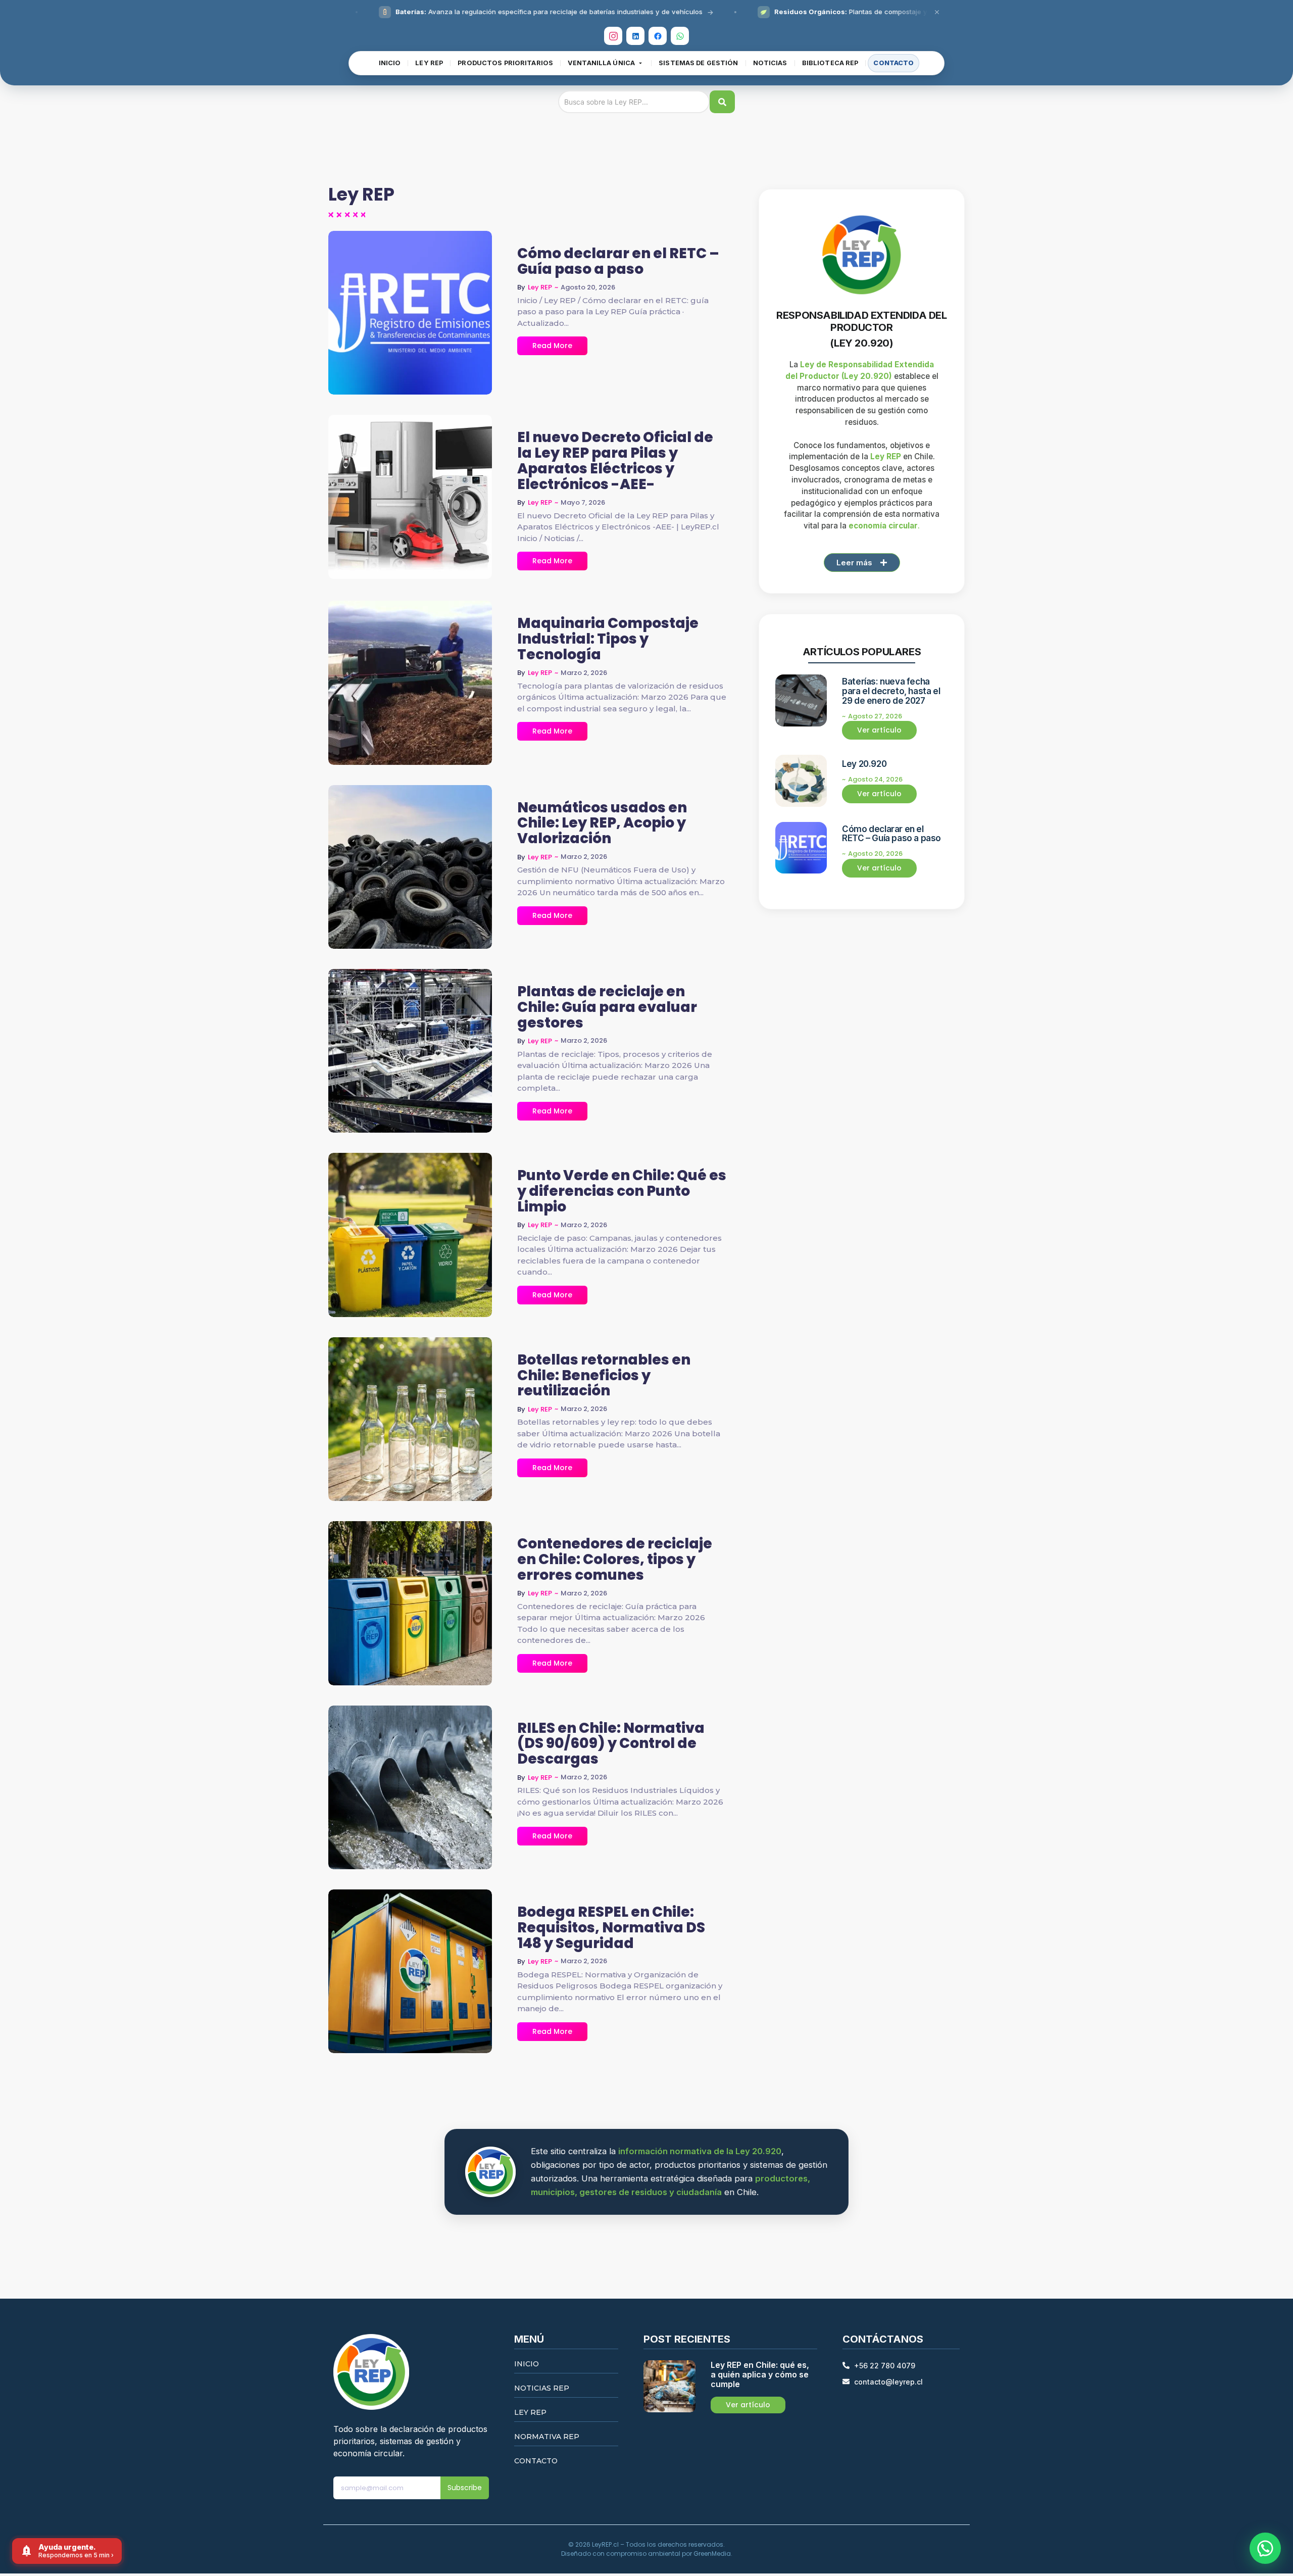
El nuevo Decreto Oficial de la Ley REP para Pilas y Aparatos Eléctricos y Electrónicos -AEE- (615, 461)
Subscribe (465, 2488)
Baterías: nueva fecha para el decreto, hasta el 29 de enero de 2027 (891, 691)
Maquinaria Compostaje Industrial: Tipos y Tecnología (608, 639)
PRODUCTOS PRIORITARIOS (505, 63)
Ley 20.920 (864, 764)
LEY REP (429, 63)
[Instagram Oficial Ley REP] (613, 36)
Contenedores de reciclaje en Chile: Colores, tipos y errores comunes (615, 1560)
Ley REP (530, 2412)
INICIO (390, 63)
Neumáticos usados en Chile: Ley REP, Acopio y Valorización (602, 823)
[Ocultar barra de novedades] (937, 12)
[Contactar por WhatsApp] (1265, 2548)
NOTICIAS (770, 63)
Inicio (527, 2364)
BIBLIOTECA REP (830, 63)
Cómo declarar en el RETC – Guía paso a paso (618, 262)
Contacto (536, 2461)
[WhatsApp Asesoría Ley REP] (680, 36)
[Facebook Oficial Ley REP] (658, 36)
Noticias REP (542, 2388)
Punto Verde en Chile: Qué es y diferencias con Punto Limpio (622, 1191)
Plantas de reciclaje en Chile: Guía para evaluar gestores (607, 1007)
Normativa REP (547, 2437)
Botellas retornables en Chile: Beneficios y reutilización (604, 1376)
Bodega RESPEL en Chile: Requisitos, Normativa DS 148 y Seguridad (611, 1928)
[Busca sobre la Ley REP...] (722, 102)
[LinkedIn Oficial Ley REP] (635, 36)
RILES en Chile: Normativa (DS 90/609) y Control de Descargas (611, 1744)
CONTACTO (893, 63)
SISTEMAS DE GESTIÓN (698, 63)
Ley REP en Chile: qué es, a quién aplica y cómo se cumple (760, 2375)
